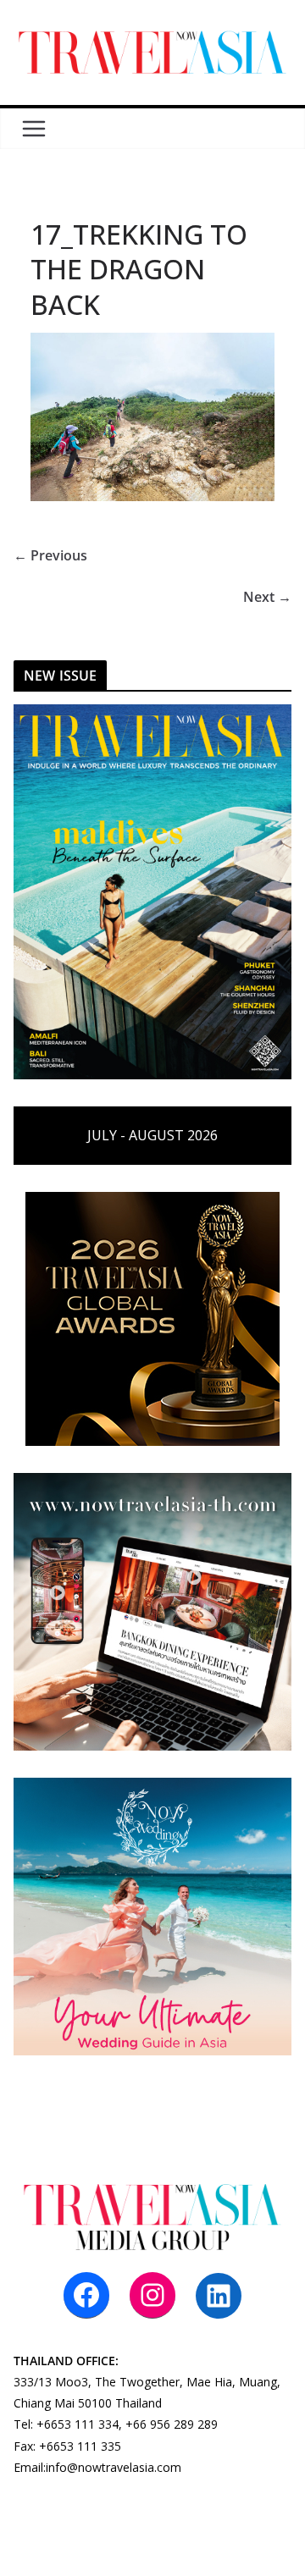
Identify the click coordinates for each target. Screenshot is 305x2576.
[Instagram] (152, 2295)
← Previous (50, 555)
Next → (267, 597)
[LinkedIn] (219, 2296)
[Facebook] (86, 2295)
